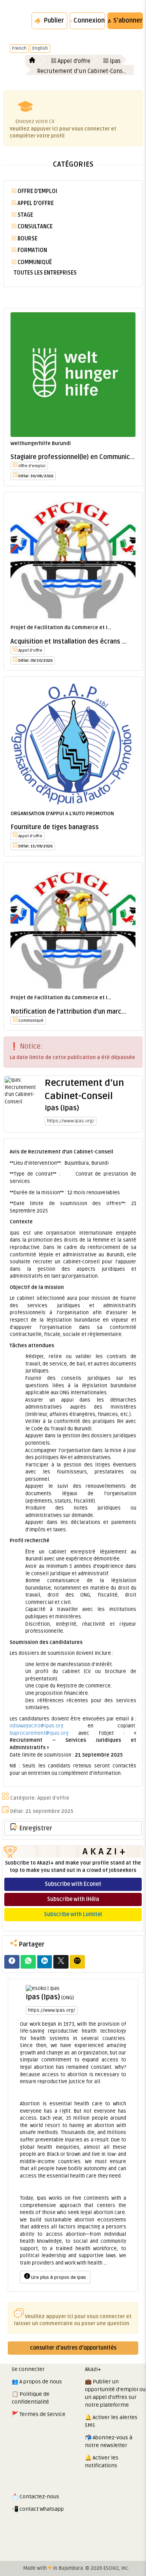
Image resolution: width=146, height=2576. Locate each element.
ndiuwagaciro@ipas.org (37, 1726)
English (40, 48)
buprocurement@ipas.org (39, 1733)
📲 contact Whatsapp (38, 2509)
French (19, 48)
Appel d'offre (73, 61)
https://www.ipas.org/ (71, 1121)
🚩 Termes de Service (39, 2414)
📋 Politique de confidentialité (31, 2398)
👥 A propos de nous (37, 2382)
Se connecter (28, 2369)
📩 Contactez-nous (35, 2497)
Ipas (114, 61)
